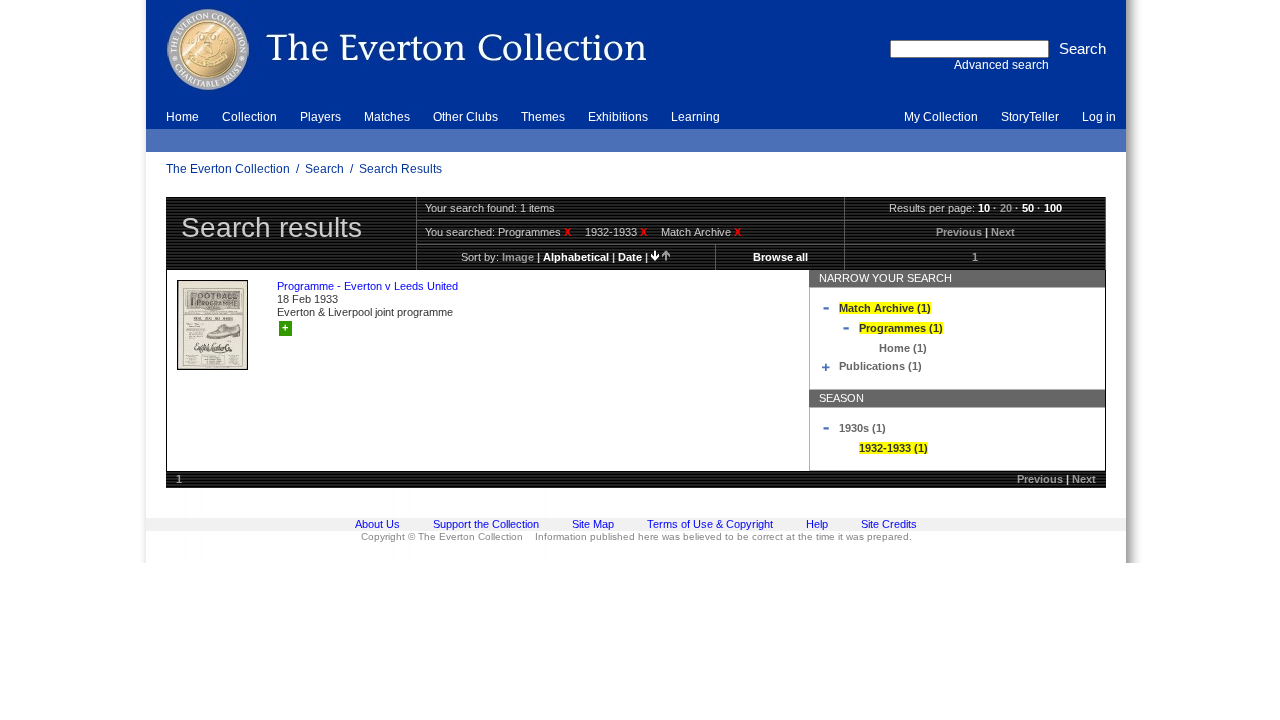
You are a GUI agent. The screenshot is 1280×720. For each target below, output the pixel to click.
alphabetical (576, 257)
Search (324, 169)
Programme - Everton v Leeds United (367, 286)
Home (182, 117)
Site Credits (889, 524)
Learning (695, 117)
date (630, 257)
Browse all (780, 257)
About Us (377, 524)
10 (984, 208)
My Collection (941, 117)
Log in (1099, 117)
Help (817, 524)
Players (320, 117)
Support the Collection (486, 524)
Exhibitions (618, 117)
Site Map (593, 524)
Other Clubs (465, 117)
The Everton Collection (228, 169)
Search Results (400, 169)
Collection (249, 117)
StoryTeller (1030, 117)
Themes (543, 117)
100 (1053, 208)
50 (1028, 208)
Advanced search (1001, 65)
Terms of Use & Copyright (710, 524)
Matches (387, 117)
